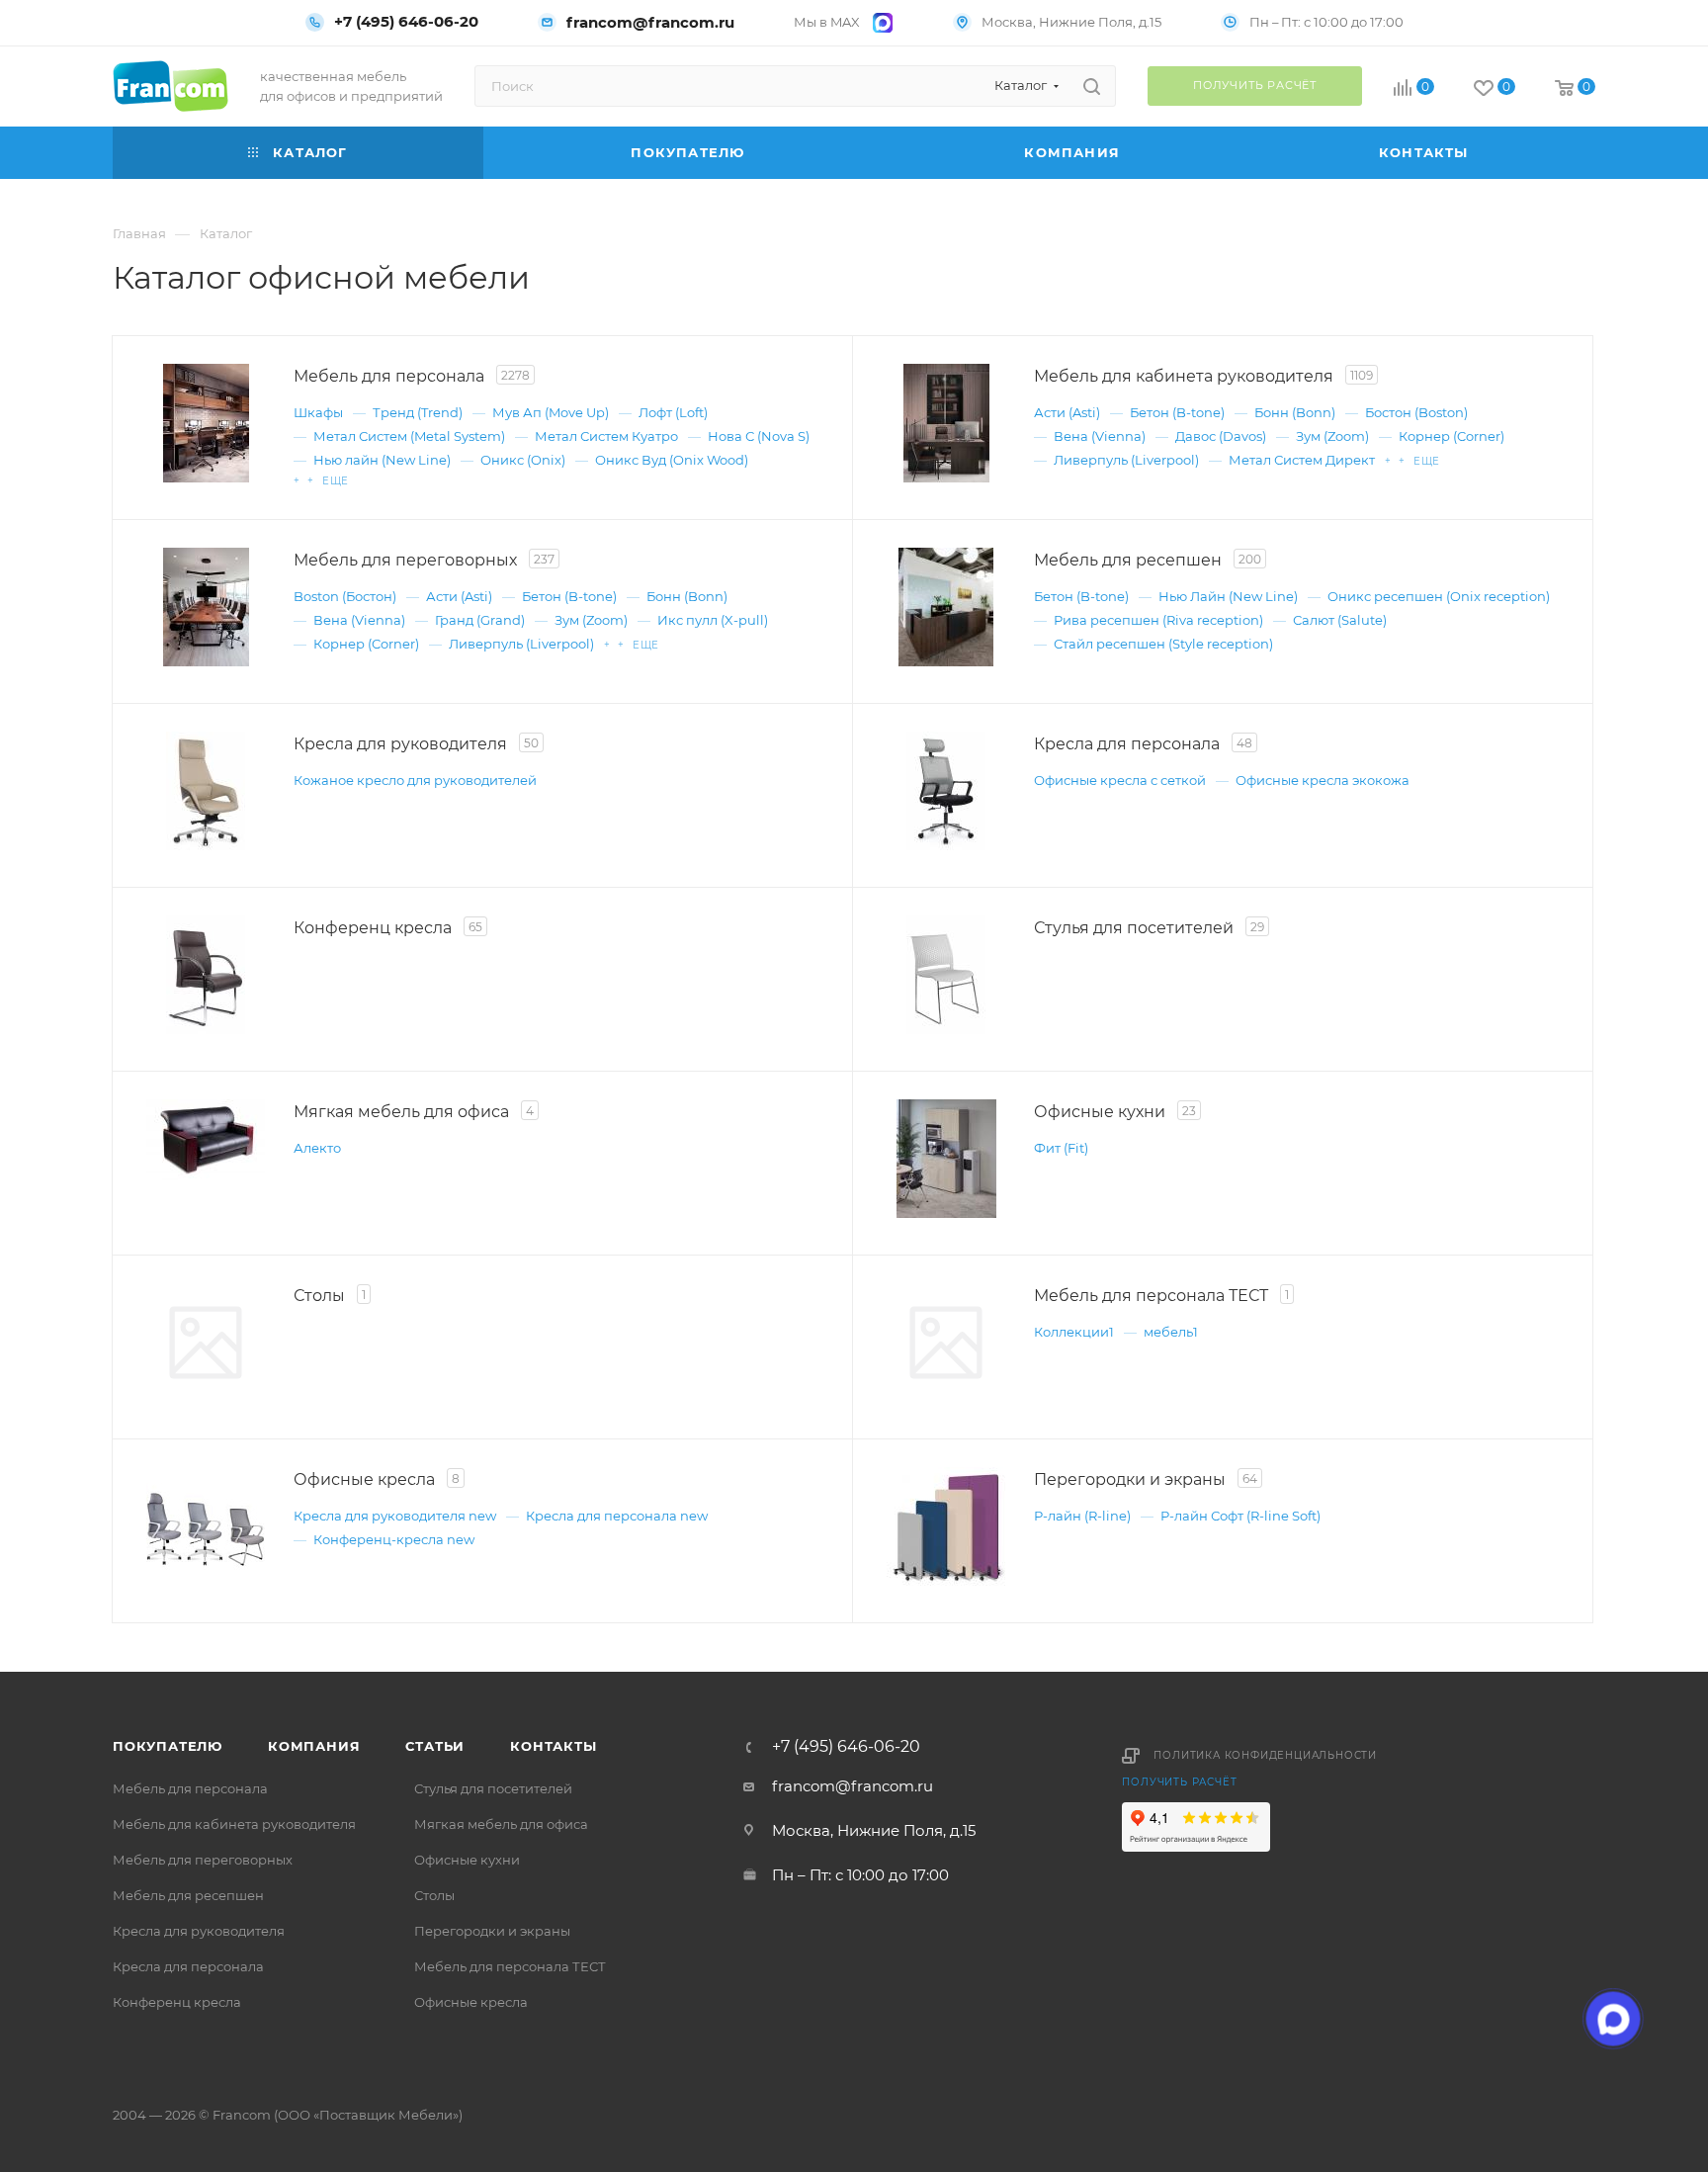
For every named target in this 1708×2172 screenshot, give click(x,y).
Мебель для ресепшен (188, 1895)
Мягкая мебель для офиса (501, 1824)
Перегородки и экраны (492, 1931)
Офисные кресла (471, 2002)
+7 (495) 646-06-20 (406, 22)
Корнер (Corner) (1452, 436)
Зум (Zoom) (1332, 436)
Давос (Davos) (1221, 436)
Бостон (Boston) (1416, 412)
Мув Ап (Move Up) (551, 412)
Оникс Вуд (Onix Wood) (672, 460)
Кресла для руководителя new (395, 1516)
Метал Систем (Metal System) (409, 436)
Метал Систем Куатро (606, 436)
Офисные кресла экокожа (1323, 780)
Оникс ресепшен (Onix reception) (1439, 596)
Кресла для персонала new (617, 1516)
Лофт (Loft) (673, 412)
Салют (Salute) (1340, 620)
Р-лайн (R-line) (1082, 1516)
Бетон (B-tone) (1177, 412)
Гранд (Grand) (480, 620)
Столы (434, 1895)
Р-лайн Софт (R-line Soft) (1240, 1516)
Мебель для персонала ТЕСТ (510, 1966)
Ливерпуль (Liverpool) (1126, 460)
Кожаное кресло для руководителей (415, 780)
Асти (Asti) (1067, 412)
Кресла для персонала (188, 1966)
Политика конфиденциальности (1265, 1755)
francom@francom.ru (650, 22)
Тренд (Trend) (418, 412)
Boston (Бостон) (345, 596)
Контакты (553, 1746)
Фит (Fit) (1061, 1148)
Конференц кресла (177, 2002)
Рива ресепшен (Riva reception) (1158, 620)
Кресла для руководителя (199, 1931)
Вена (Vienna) (1100, 436)
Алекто (317, 1148)
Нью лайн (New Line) (382, 460)
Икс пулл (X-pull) (713, 620)
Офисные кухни (467, 1860)
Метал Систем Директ (1302, 460)
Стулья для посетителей (493, 1788)
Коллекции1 (1074, 1332)
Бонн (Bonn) (1295, 412)
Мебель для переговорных (203, 1860)
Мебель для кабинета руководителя (234, 1824)
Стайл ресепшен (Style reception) (1163, 644)
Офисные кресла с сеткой (1120, 780)
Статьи (435, 1746)
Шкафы (318, 412)
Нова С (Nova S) (759, 436)
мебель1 (1171, 1332)
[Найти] (1092, 86)
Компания (314, 1746)
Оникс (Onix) (523, 460)
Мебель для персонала (190, 1788)
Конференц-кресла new (394, 1539)
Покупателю (168, 1746)
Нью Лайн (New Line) (1228, 596)
